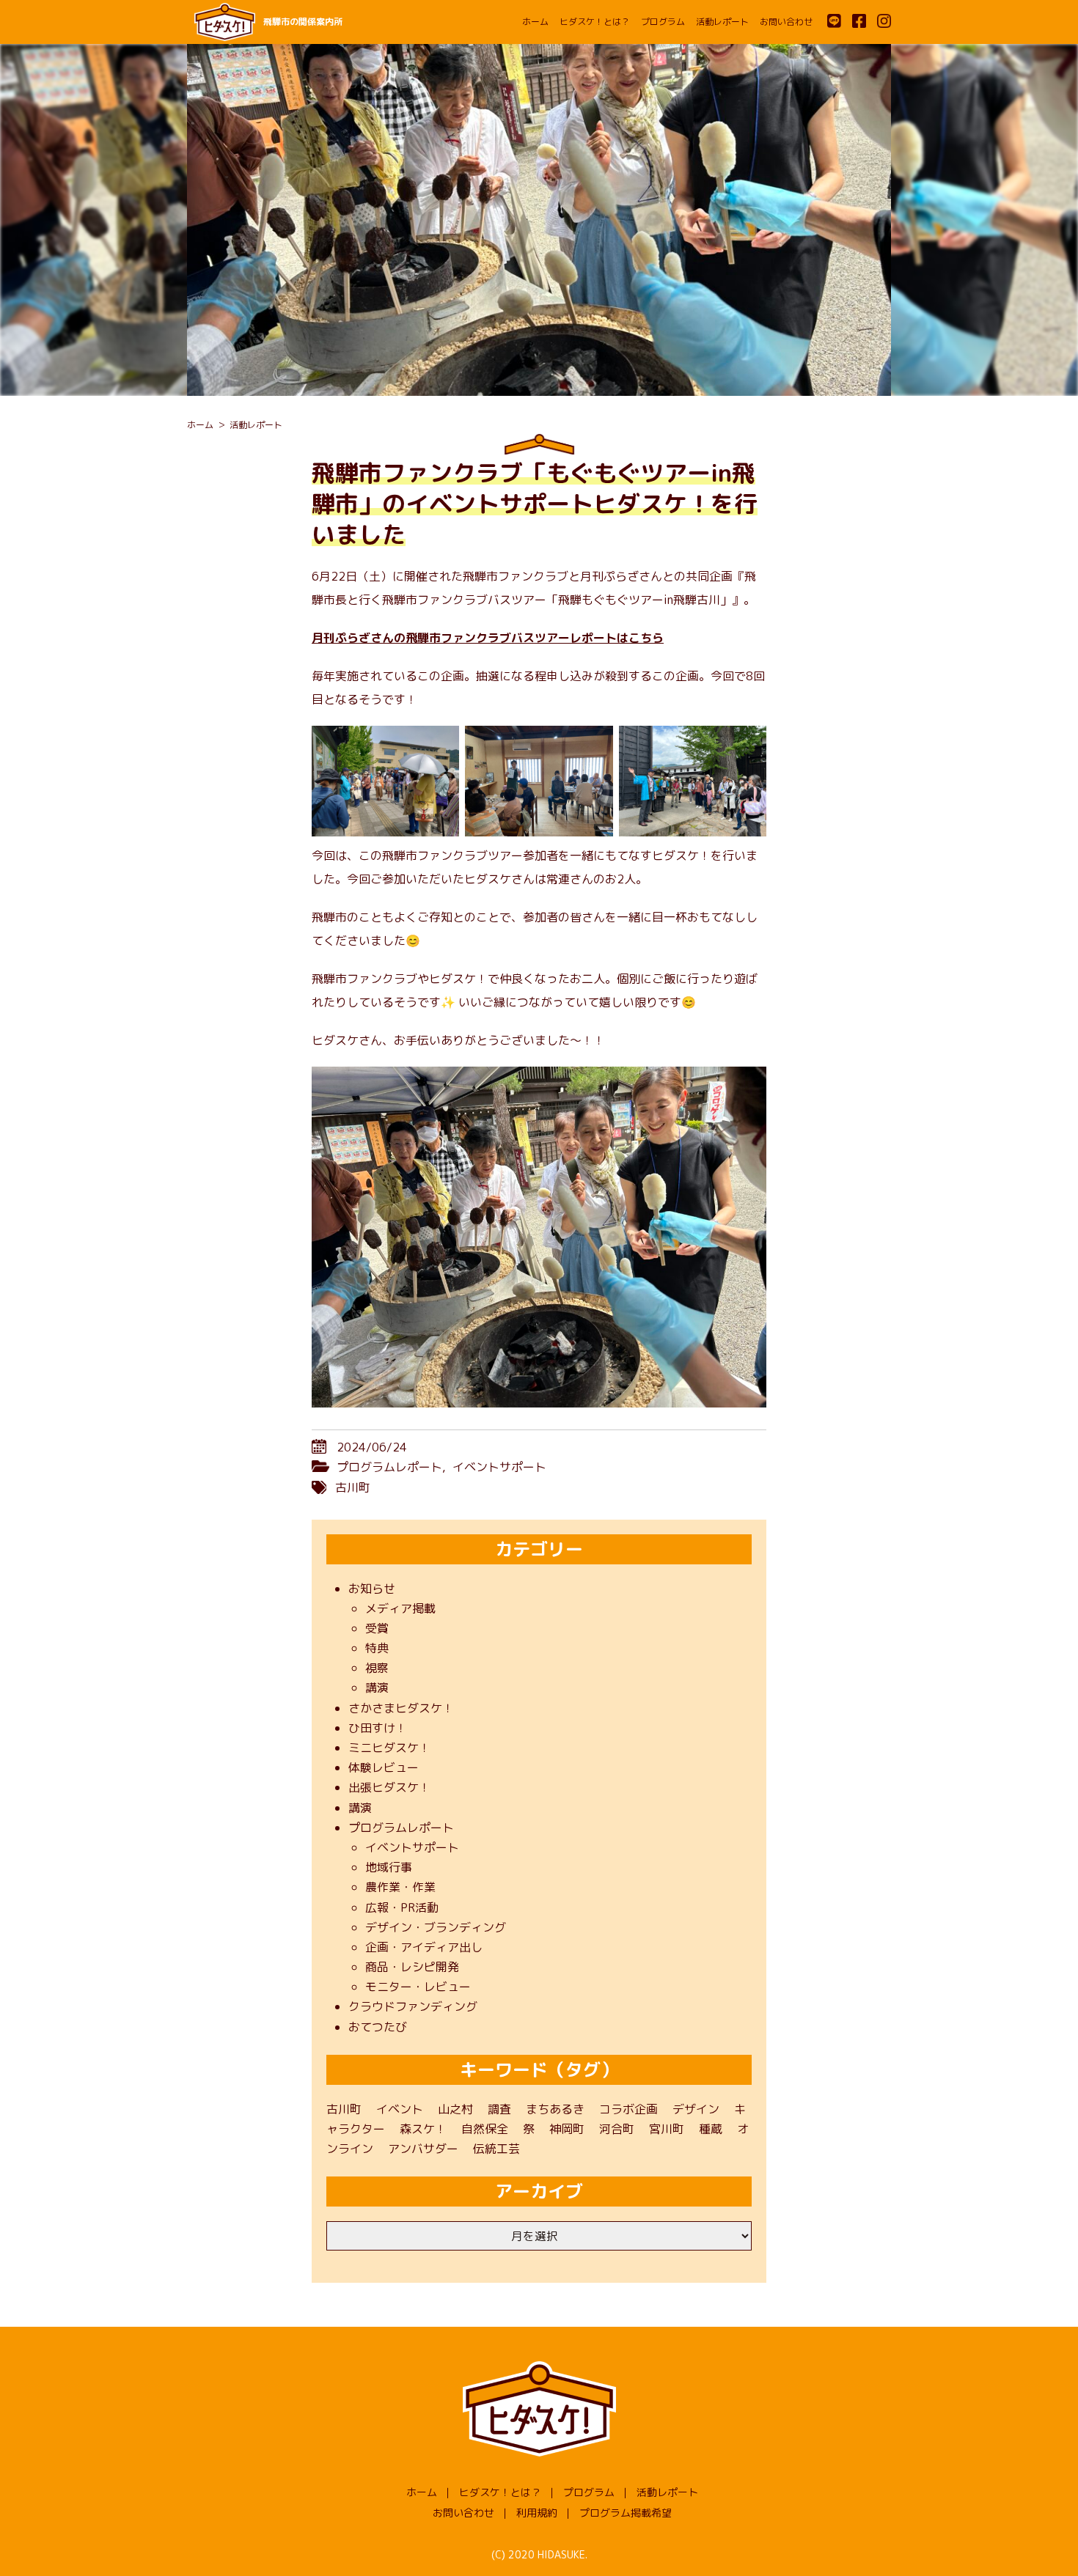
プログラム (663, 22)
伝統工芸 (496, 2149)
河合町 (617, 2129)
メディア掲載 (400, 1608)
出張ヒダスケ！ (389, 1787)
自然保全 (485, 2129)
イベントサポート (499, 1467)
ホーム (535, 22)
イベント (400, 2109)
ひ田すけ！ (378, 1728)
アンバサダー (423, 2149)
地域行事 (389, 1867)
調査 (499, 2109)
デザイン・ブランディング (436, 1927)
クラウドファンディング (413, 2006)
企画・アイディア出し (424, 1947)
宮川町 (667, 2129)
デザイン (696, 2109)
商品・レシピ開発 (412, 1967)
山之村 (455, 2109)
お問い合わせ (786, 22)
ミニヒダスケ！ (389, 1748)
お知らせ (372, 1589)
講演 (377, 1688)
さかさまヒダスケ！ (401, 1708)
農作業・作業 (400, 1887)
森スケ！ (423, 2129)
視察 (377, 1668)
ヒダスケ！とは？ (595, 22)
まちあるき (555, 2109)
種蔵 (711, 2129)
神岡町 (567, 2129)
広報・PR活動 (402, 1907)
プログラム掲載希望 (626, 2513)
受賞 (377, 1628)
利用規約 (537, 2513)
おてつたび (378, 2027)
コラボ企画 (628, 2109)
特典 (377, 1648)
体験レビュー (384, 1767)
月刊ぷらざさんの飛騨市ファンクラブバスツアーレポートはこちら (488, 638)
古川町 (353, 1487)
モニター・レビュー (418, 1987)
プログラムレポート (389, 1467)
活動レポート (722, 22)
